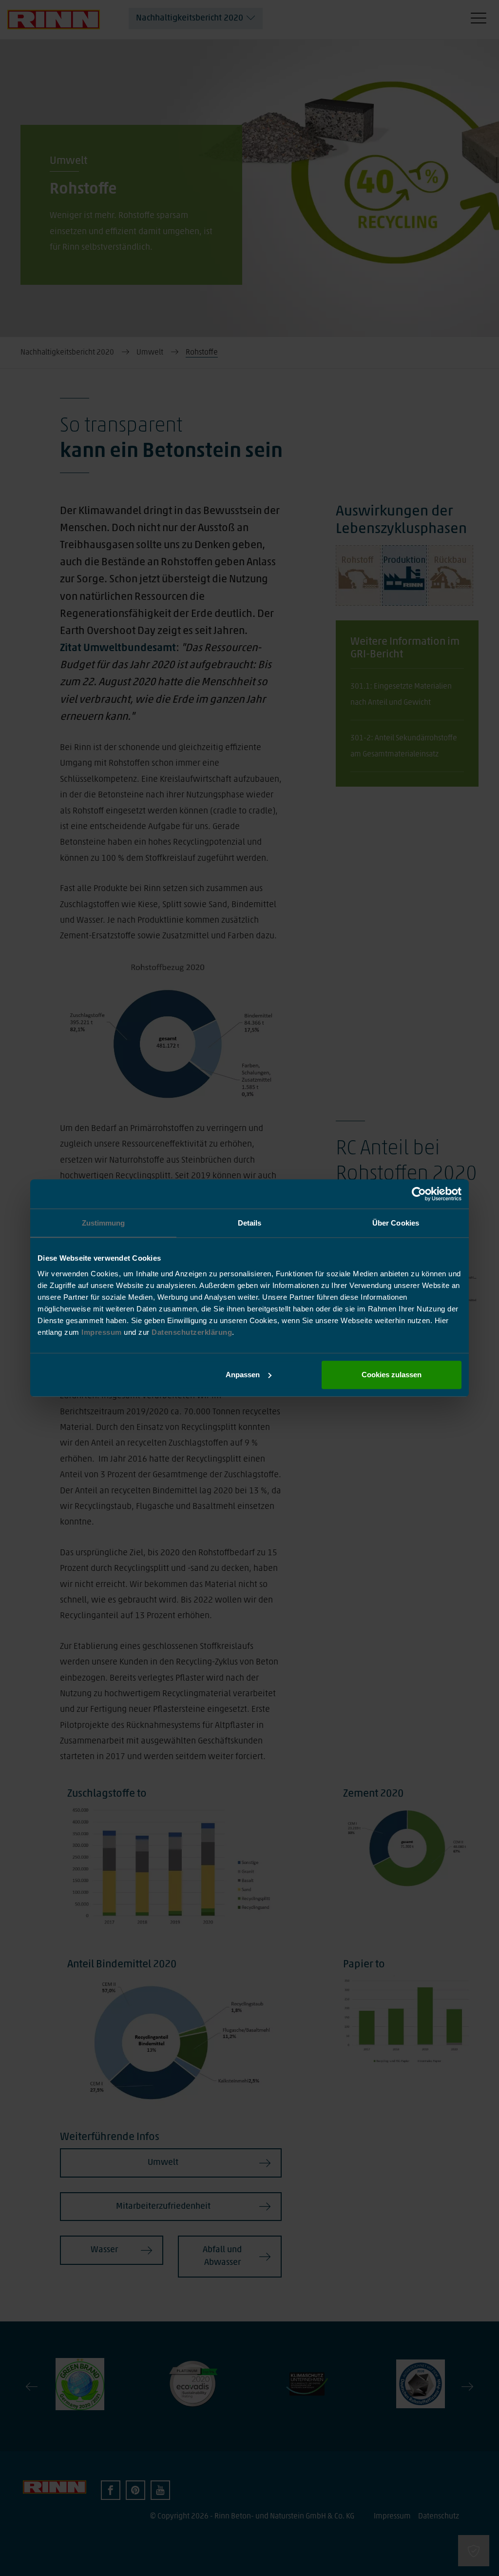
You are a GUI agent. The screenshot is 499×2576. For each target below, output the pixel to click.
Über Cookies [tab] (396, 1223)
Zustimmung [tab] (104, 1223)
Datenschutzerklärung (192, 1332)
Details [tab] (250, 1223)
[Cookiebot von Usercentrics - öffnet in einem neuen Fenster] (419, 1194)
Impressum (103, 1332)
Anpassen (243, 1375)
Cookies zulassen (392, 1375)
